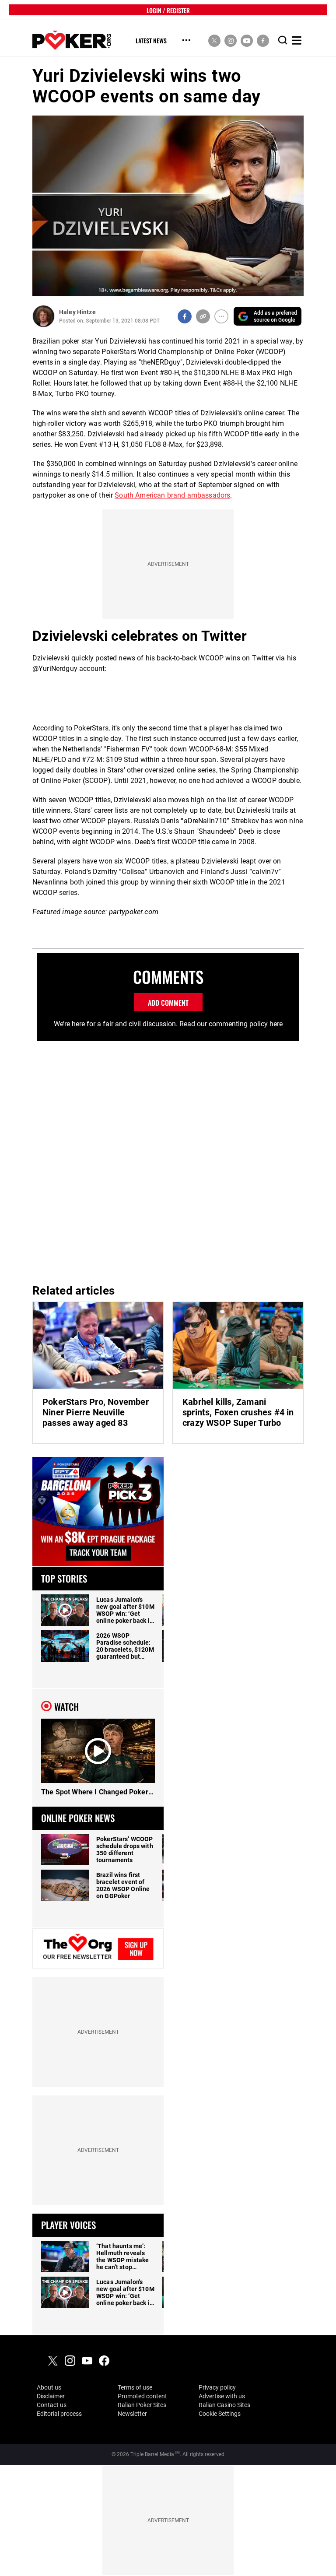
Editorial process (59, 2414)
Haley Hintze (77, 312)
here (276, 1024)
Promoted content (142, 2396)
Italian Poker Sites (142, 2405)
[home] (72, 40)
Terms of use (135, 2387)
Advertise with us (222, 2396)
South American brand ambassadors (172, 495)
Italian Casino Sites (224, 2405)
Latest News (151, 41)
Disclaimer (51, 2396)
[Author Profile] (44, 316)
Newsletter (132, 2414)
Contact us (52, 2405)
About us (49, 2387)
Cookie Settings (220, 2414)
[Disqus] (168, 1159)
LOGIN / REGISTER (168, 10)
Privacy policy (217, 2387)
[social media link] (214, 40)
